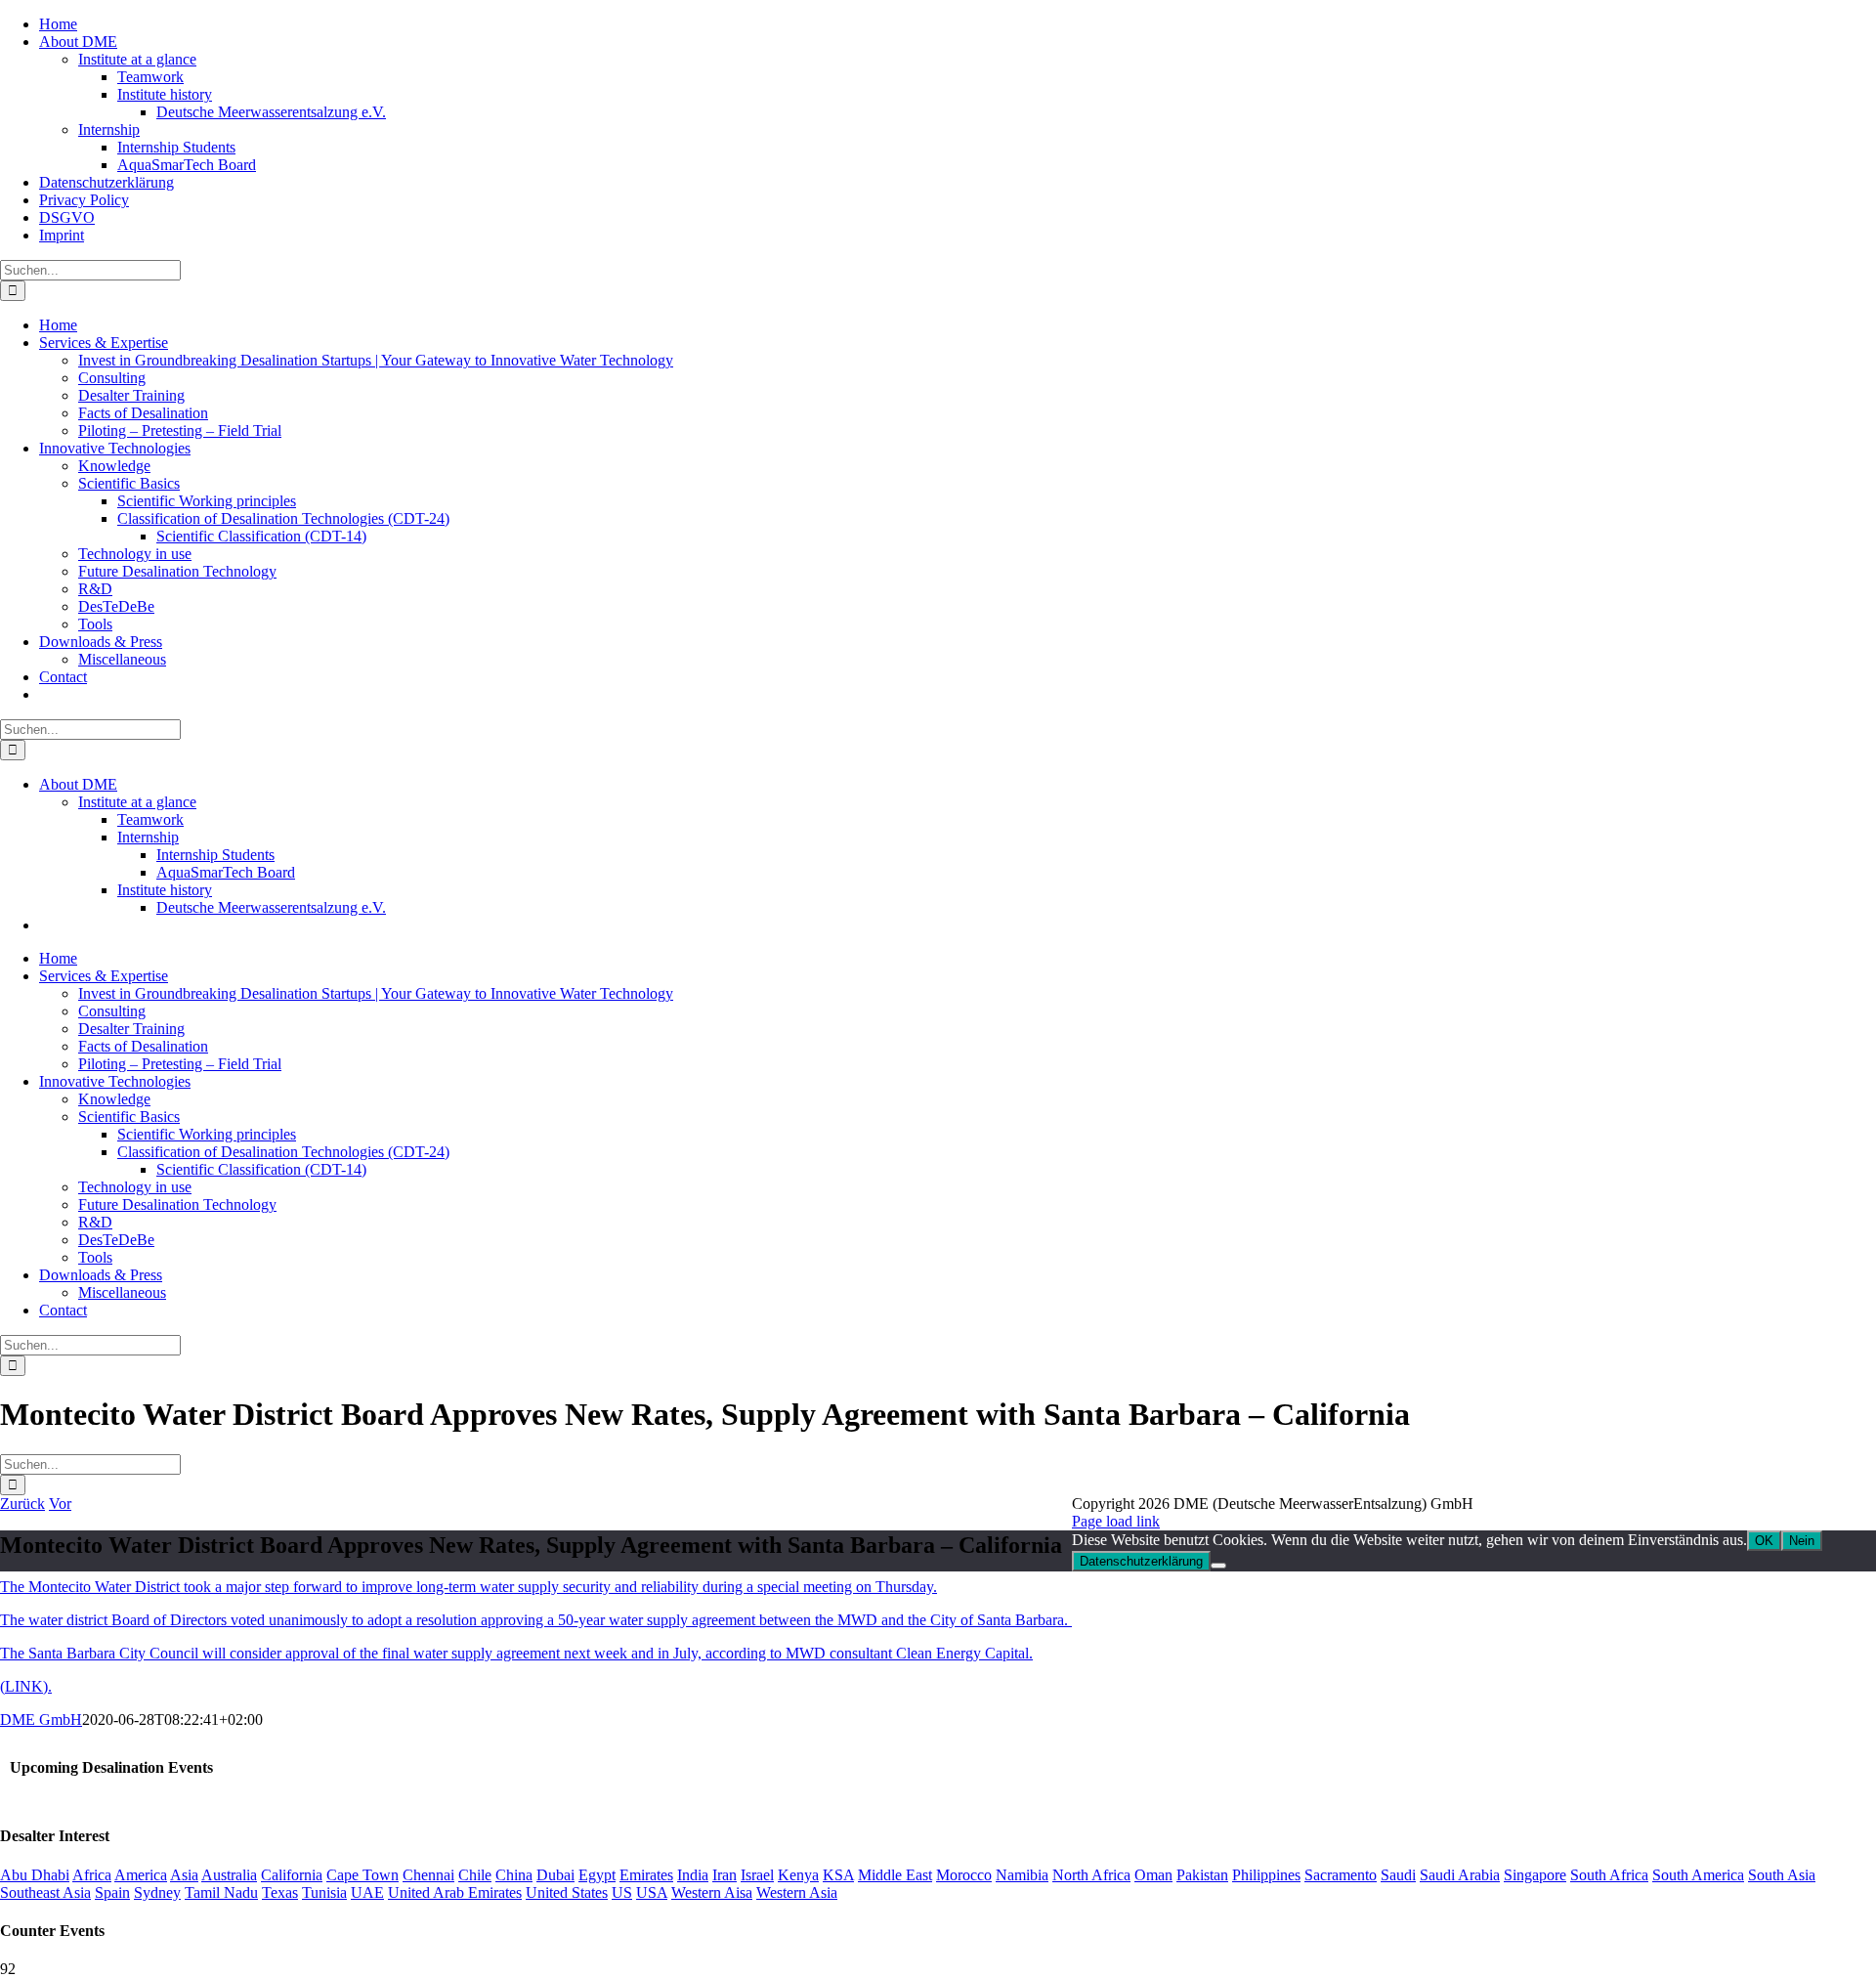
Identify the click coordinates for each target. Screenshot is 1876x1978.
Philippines (1266, 1875)
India (693, 1875)
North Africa (1091, 1875)
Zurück (22, 1504)
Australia (229, 1875)
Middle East (895, 1875)
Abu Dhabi (35, 1875)
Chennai (428, 1875)
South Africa (1609, 1875)
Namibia (1022, 1875)
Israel (757, 1875)
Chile (475, 1875)
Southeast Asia (45, 1892)
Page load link (1116, 1521)
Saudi (1398, 1875)
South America (1698, 1875)
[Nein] (1218, 1566)
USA (652, 1892)
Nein (1802, 1541)
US (622, 1892)
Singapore (1535, 1875)
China (514, 1875)
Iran (725, 1875)
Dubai (555, 1875)
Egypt (597, 1875)
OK (1764, 1541)
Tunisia (324, 1892)
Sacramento (1341, 1875)
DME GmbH (41, 1720)
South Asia (1782, 1875)
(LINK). (26, 1686)
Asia (184, 1875)
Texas (280, 1892)
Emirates (646, 1875)
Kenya (798, 1875)
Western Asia (797, 1892)
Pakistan (1202, 1875)
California (292, 1875)
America (141, 1875)
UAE (367, 1892)
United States (567, 1892)
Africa (92, 1875)
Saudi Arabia (1460, 1875)
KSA (838, 1875)
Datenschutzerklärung (1141, 1561)
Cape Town (362, 1875)
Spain (112, 1892)
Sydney (157, 1892)
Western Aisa (712, 1892)
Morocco (964, 1875)
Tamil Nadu (221, 1892)
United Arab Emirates (455, 1892)
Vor (60, 1504)
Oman (1153, 1875)
